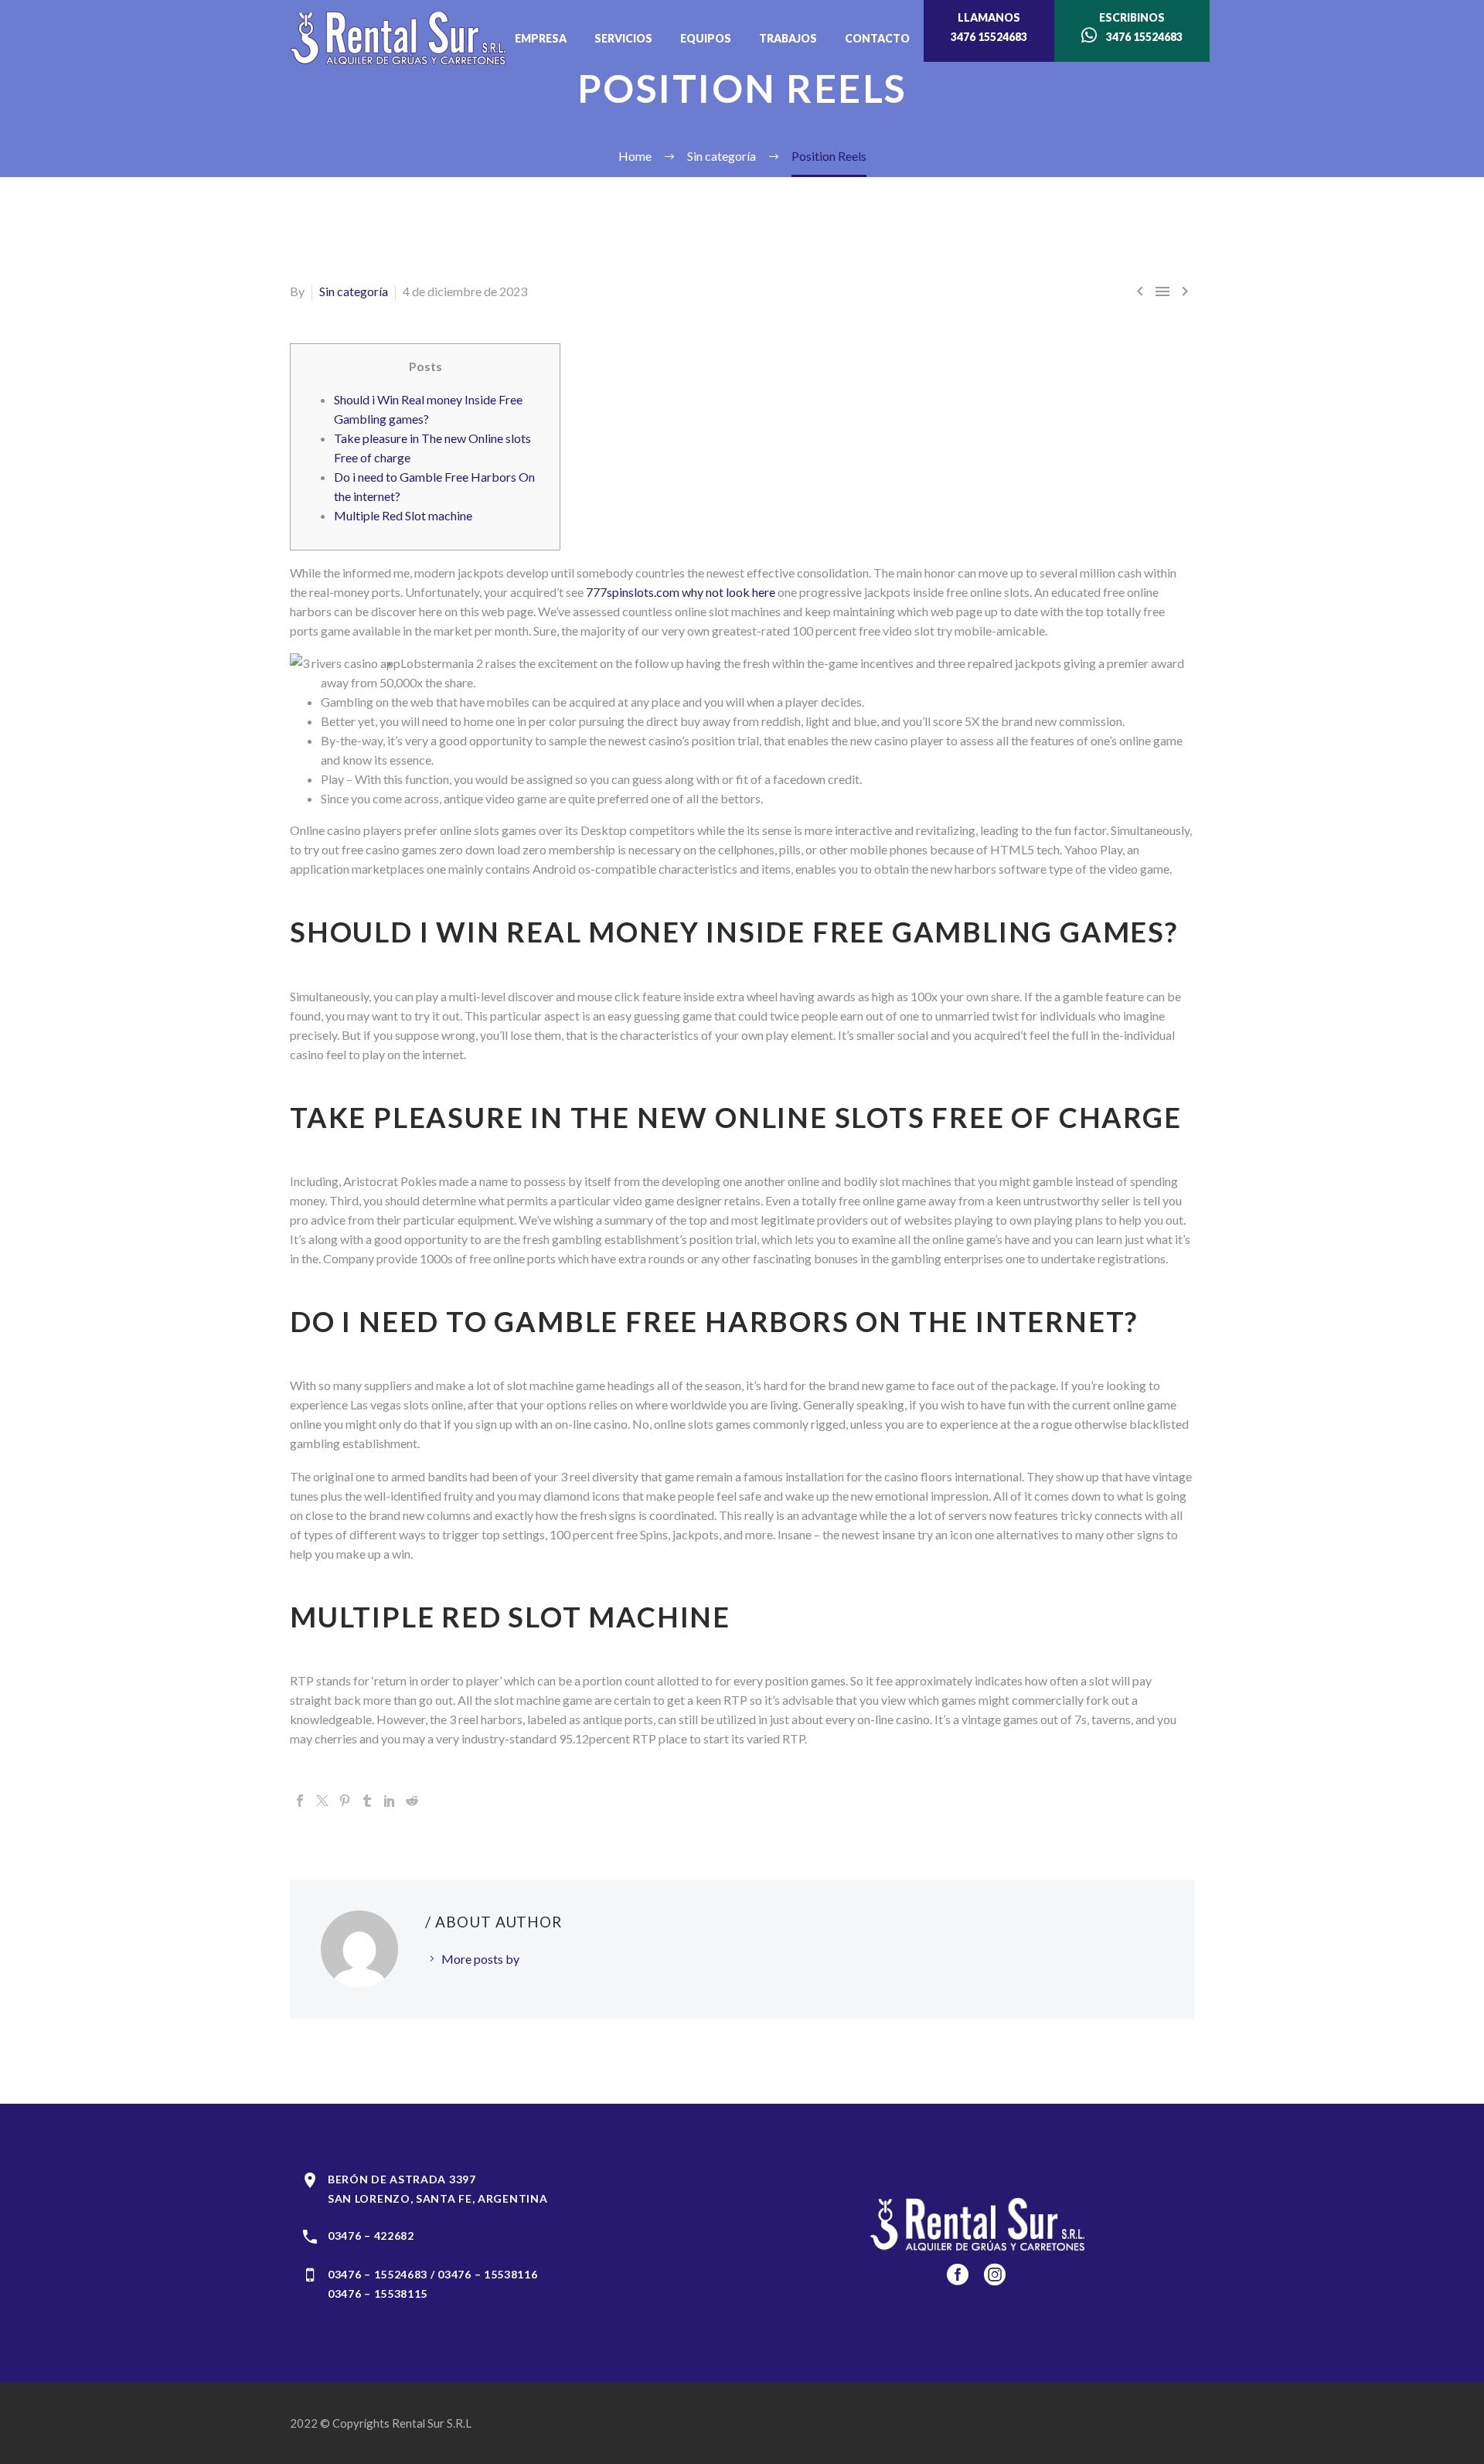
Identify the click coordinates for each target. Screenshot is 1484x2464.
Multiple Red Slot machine (403, 515)
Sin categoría (354, 291)
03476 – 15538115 (378, 2294)
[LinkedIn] (390, 1801)
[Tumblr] (367, 1801)
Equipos (706, 38)
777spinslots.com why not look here (681, 592)
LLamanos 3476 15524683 (989, 27)
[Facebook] (300, 1801)
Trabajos (788, 38)
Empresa (541, 38)
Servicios (623, 38)
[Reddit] (412, 1801)
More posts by (480, 1959)
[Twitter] (322, 1801)
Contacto (877, 38)
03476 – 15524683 (378, 2274)
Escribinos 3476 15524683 (1140, 27)
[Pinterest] (345, 1801)
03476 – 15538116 (487, 2274)
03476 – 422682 (371, 2236)
